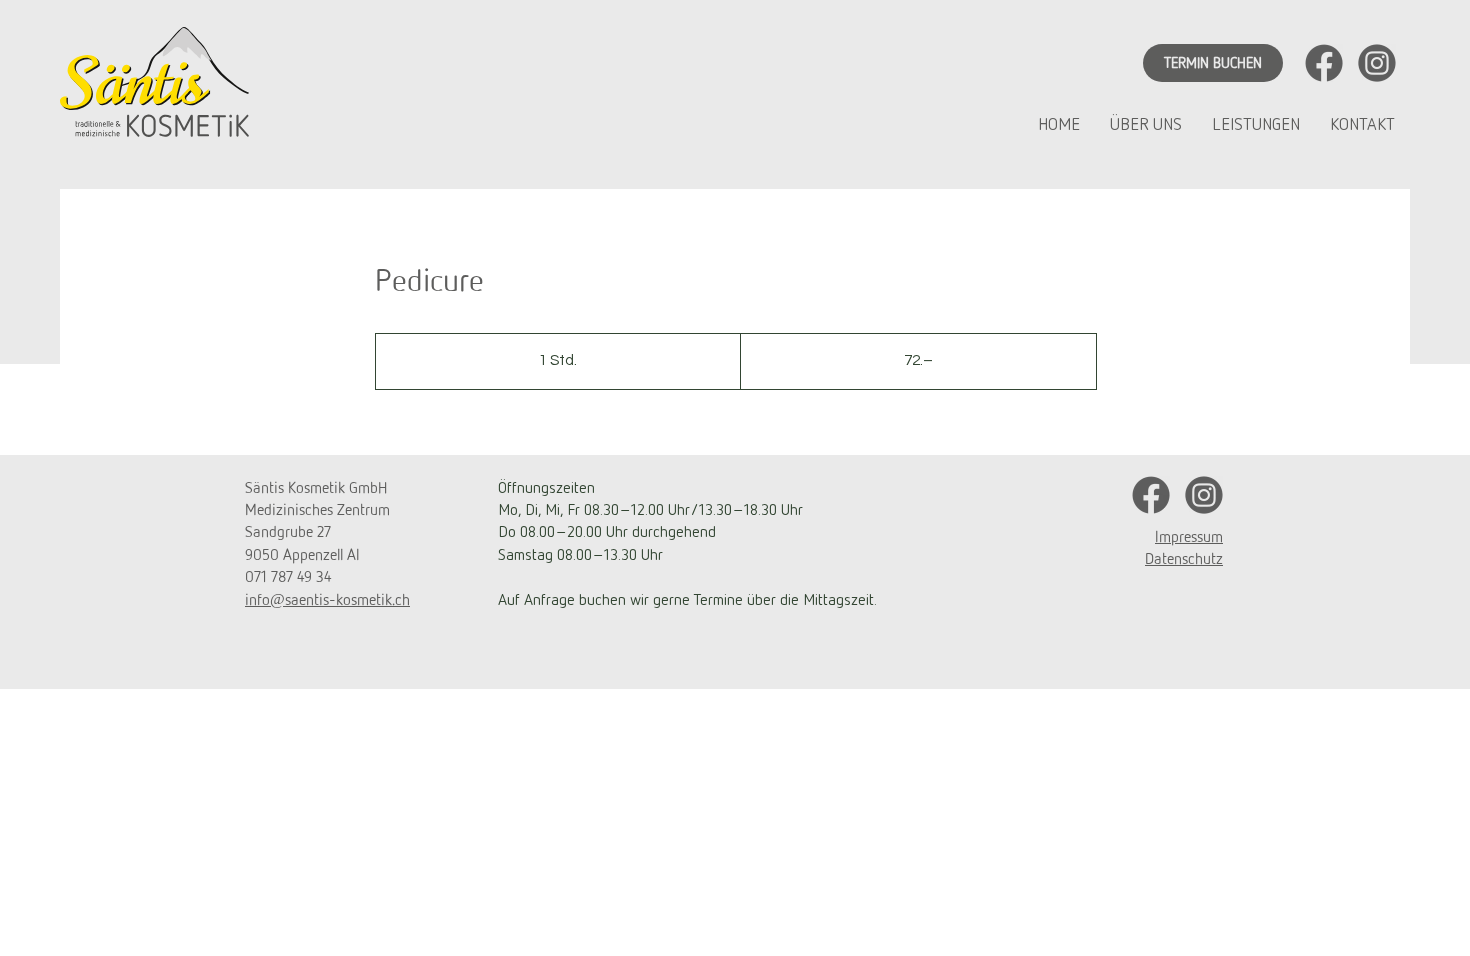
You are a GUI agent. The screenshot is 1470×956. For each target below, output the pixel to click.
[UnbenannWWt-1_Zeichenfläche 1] (1324, 63)
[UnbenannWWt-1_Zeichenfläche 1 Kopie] (1377, 63)
